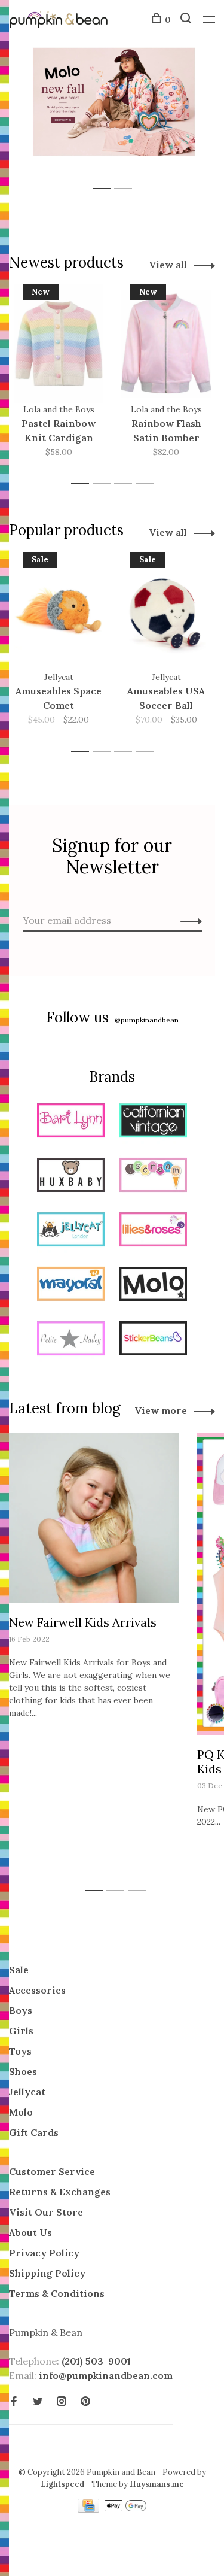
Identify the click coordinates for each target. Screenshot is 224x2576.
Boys (21, 2010)
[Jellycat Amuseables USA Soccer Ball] (166, 611)
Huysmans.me (157, 2484)
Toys (20, 2051)
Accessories (37, 1990)
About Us (30, 2232)
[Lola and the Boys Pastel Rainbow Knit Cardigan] (59, 344)
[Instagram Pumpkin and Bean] (62, 2402)
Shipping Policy (47, 2273)
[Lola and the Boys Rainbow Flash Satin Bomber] (166, 344)
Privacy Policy (44, 2253)
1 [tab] (105, 176)
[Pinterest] (85, 2402)
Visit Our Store (46, 2212)
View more (161, 1410)
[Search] (187, 20)
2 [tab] (126, 176)
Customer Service (52, 2171)
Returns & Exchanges (60, 2192)
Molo (21, 2112)
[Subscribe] (188, 920)
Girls (21, 2031)
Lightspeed (62, 2484)
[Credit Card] (90, 2509)
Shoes (23, 2071)
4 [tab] (148, 484)
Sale (19, 1970)
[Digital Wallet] (125, 2509)
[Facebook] (14, 2402)
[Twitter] (38, 2402)
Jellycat (27, 2092)
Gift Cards (34, 2132)
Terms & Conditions (57, 2293)
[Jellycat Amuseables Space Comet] (59, 611)
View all (168, 265)
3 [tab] (126, 484)
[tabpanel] (112, 102)
